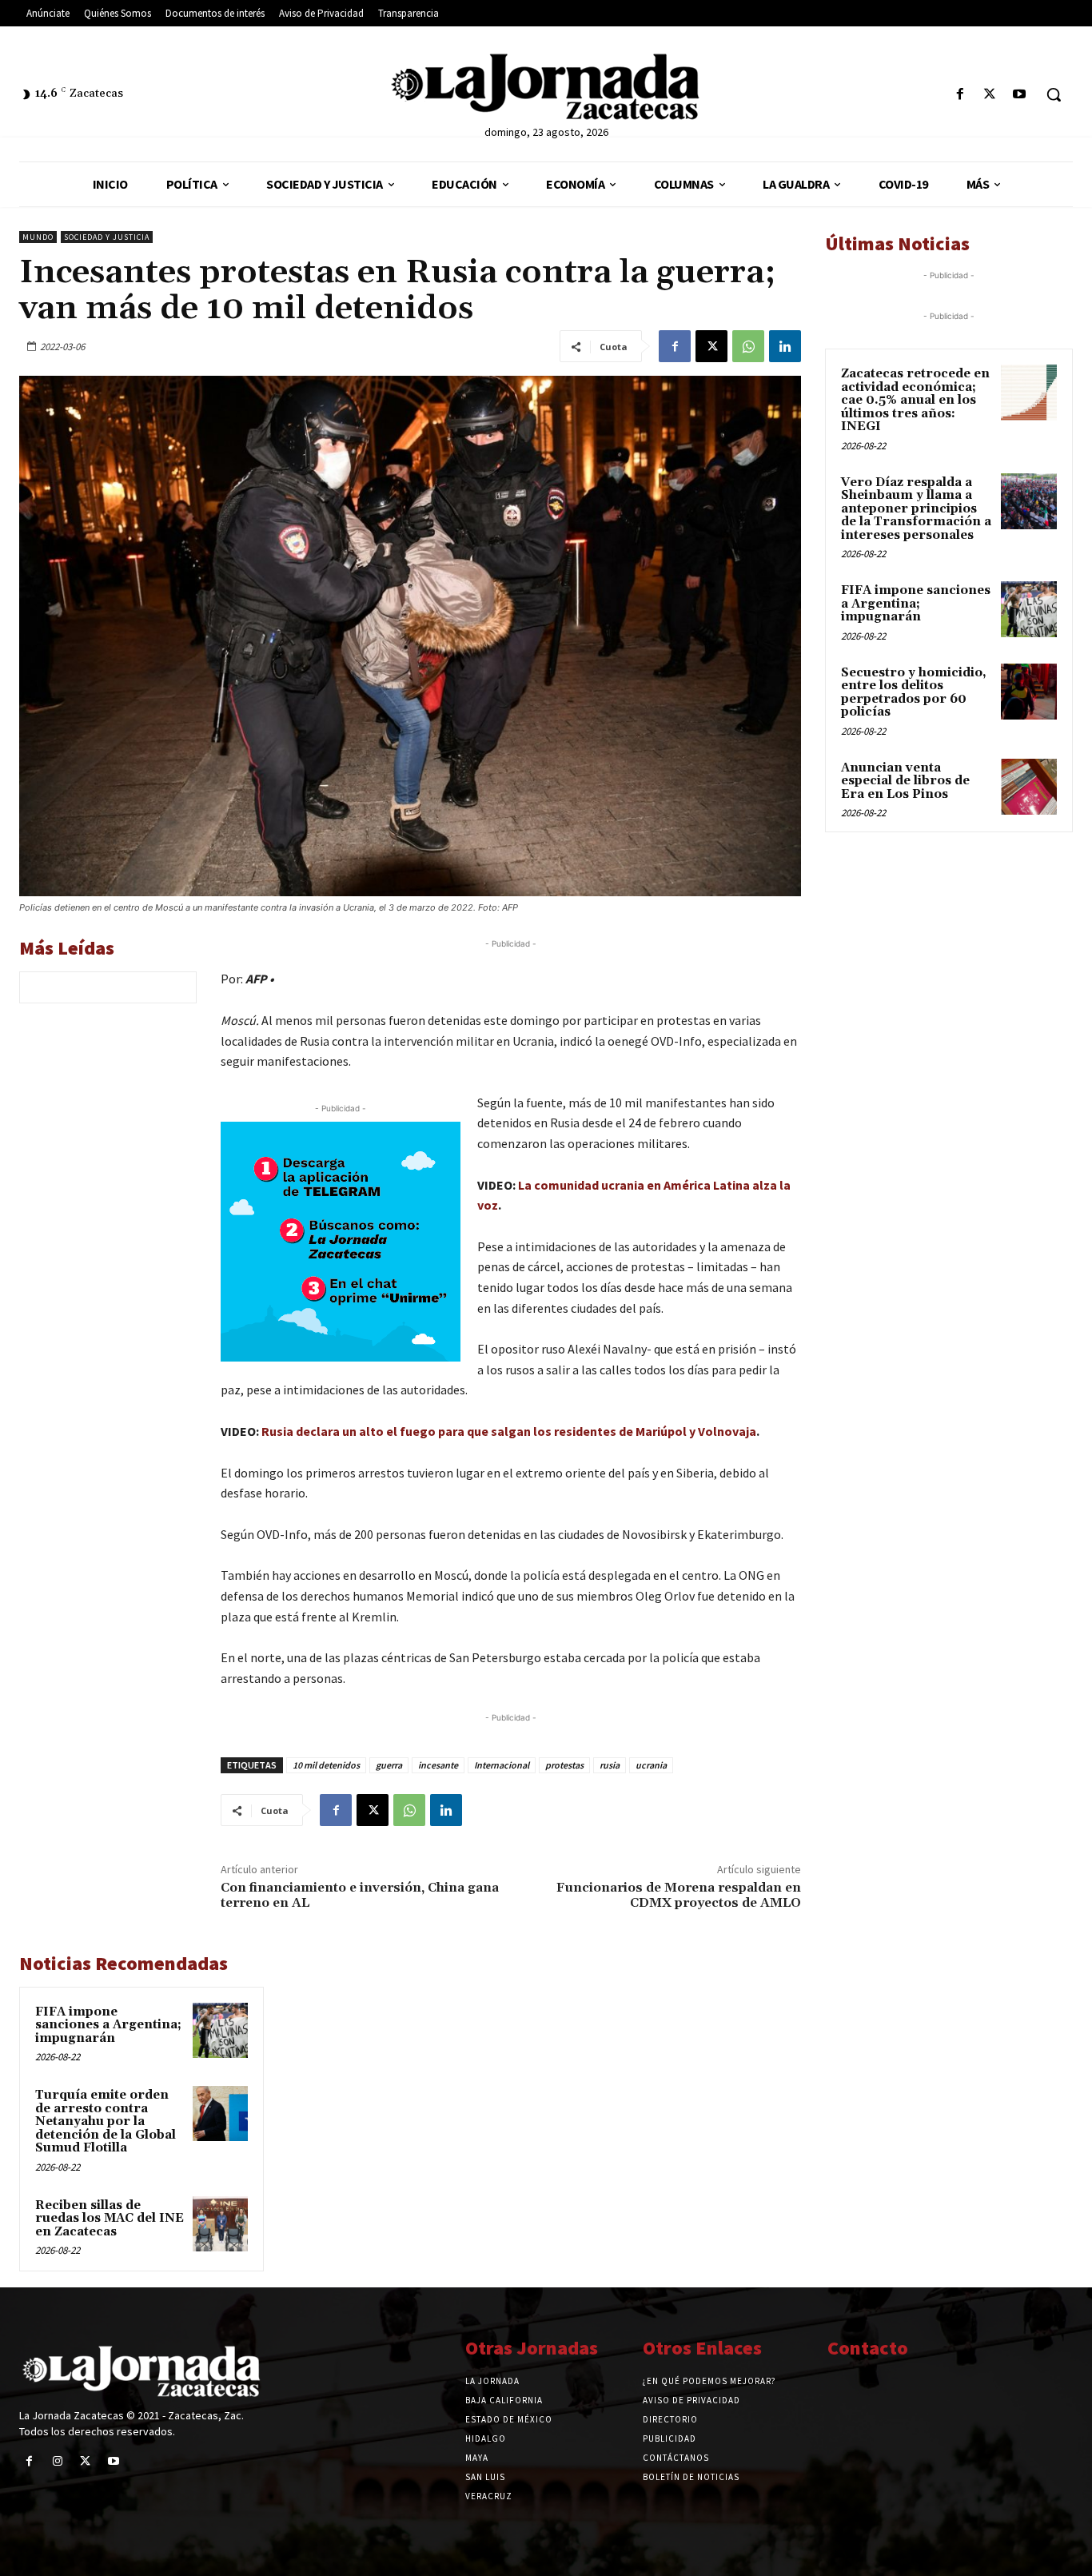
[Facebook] (960, 95)
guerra (389, 1765)
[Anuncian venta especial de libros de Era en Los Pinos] (1029, 787)
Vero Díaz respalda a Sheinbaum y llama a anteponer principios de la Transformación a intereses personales (916, 509)
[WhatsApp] (748, 346)
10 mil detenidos (326, 1765)
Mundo (38, 237)
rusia (610, 1765)
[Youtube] (1020, 95)
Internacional (502, 1765)
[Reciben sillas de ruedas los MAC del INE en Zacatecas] (220, 2224)
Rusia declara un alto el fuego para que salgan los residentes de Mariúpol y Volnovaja (509, 1431)
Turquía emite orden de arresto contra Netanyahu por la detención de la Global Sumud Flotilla (106, 2121)
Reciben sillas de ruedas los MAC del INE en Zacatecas (110, 2219)
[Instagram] (57, 2461)
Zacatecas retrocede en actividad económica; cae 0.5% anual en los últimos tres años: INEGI (915, 400)
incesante (438, 1765)
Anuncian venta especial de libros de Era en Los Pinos (905, 781)
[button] (1054, 94)
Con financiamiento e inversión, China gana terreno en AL (360, 1895)
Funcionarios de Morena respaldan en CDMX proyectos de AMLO (679, 1895)
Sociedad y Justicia (107, 237)
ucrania (651, 1765)
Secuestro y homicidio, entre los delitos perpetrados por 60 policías (914, 693)
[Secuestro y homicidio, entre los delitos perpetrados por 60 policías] (1029, 692)
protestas (564, 1765)
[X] (990, 95)
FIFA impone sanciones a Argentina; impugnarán (108, 2025)
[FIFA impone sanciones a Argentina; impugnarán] (220, 2030)
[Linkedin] (785, 346)
